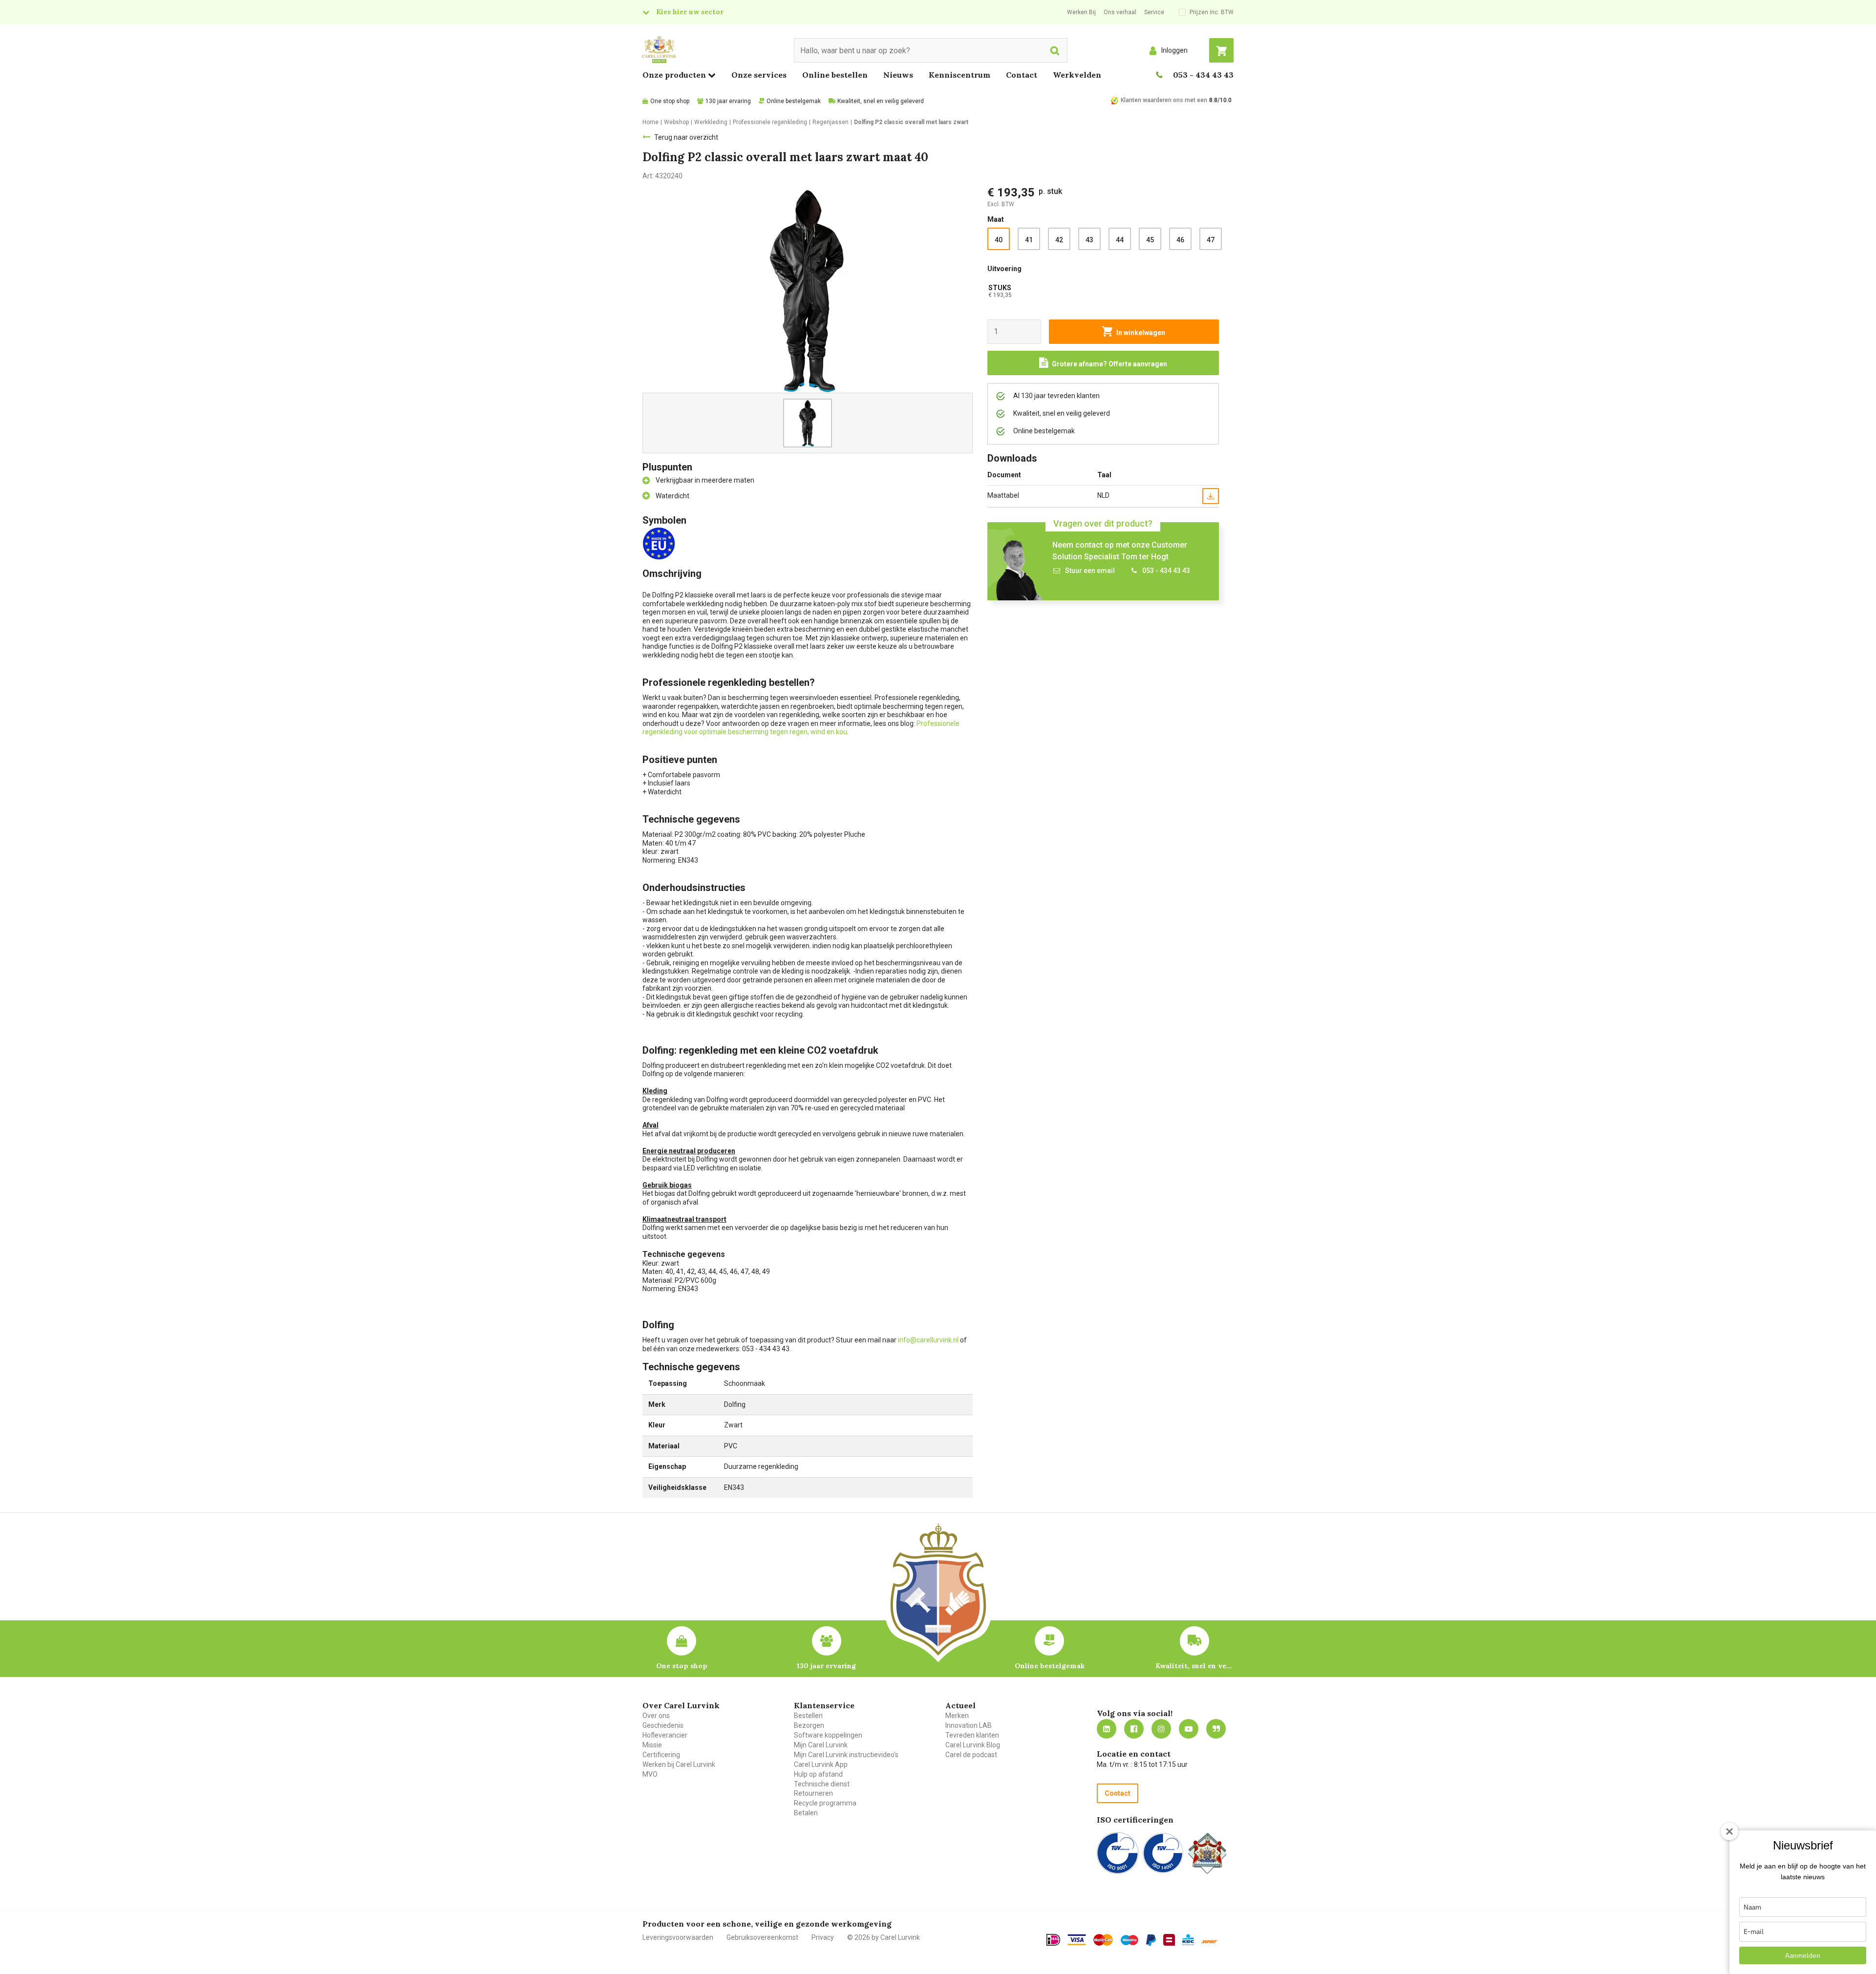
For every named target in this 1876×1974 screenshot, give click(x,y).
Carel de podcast (971, 1755)
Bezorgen (809, 1725)
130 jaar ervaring (728, 101)
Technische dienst (822, 1784)
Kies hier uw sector (690, 12)
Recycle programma (825, 1803)
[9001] (1118, 1853)
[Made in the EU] (661, 543)
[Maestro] (1130, 1940)
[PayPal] (1151, 1940)
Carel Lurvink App (821, 1764)
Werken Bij (1081, 12)
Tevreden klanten (972, 1735)
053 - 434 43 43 (1203, 75)
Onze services (759, 75)
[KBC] (1188, 1940)
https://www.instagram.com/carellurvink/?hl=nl (1161, 1729)
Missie (652, 1745)
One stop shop (670, 101)
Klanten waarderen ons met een (1164, 100)
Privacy (823, 1937)
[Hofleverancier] (1207, 1853)
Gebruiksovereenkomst (762, 1937)
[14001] (1163, 1853)
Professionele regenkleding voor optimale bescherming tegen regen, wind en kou (801, 728)
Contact (1022, 75)
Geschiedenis (663, 1725)
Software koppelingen (828, 1735)
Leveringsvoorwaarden (678, 1937)
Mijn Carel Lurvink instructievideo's (846, 1755)
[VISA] (1077, 1940)
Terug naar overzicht (686, 137)
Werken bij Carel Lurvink (679, 1764)
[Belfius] (1169, 1940)
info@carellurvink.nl (928, 1340)
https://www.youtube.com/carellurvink (1189, 1729)
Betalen (806, 1813)
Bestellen (808, 1716)
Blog (1216, 1729)
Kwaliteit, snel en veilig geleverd (881, 101)
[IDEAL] (1053, 1940)
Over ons (656, 1716)
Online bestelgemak (794, 101)
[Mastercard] (1103, 1940)
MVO (650, 1774)
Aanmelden (1803, 1955)
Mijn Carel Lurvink (821, 1745)
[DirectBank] (1209, 1942)
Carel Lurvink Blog (973, 1745)
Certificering (661, 1755)
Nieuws (898, 75)
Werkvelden (1077, 75)
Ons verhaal (1120, 12)
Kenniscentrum (959, 75)
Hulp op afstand (818, 1774)
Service (1154, 12)
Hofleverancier (665, 1735)
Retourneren (813, 1793)
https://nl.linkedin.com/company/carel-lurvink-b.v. (1107, 1729)
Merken (957, 1716)
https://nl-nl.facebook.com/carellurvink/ (1134, 1729)
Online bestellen (835, 75)
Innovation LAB (969, 1725)
